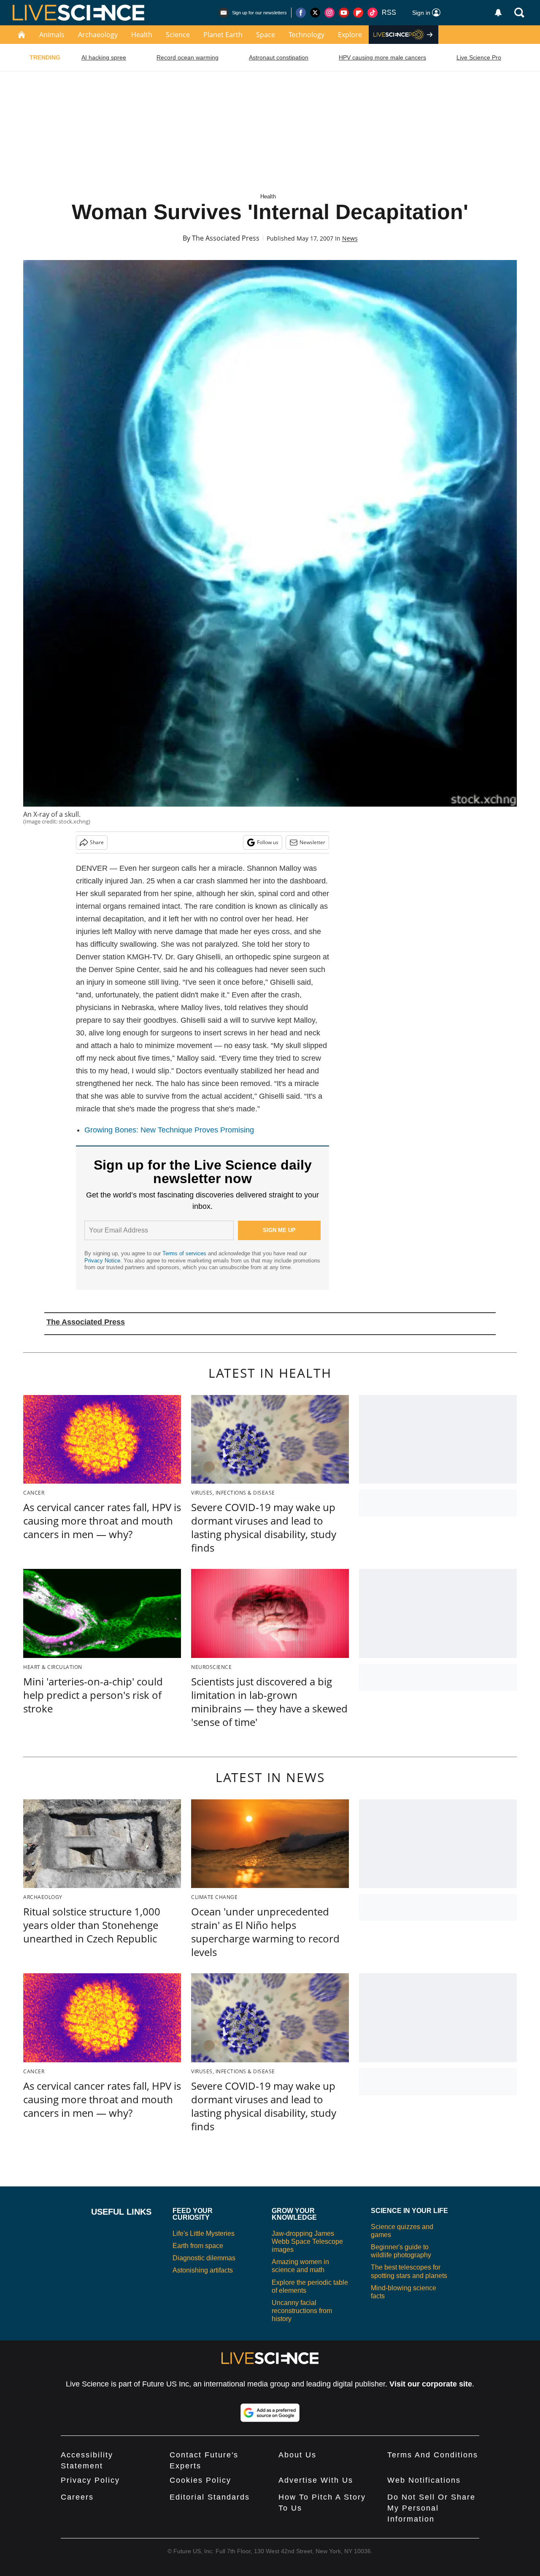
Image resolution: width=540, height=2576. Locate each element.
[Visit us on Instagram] (329, 13)
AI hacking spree (104, 57)
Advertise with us (316, 2480)
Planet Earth (223, 35)
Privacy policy (90, 2480)
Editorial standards (210, 2497)
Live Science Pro (479, 57)
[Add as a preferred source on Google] (270, 2413)
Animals (52, 35)
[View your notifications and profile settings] (498, 13)
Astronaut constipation (279, 57)
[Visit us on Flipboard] (358, 13)
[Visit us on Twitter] (315, 13)
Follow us (268, 842)
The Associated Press (226, 238)
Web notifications (424, 2480)
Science (178, 35)
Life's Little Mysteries (204, 2233)
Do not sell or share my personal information (431, 2508)
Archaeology (98, 35)
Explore (350, 35)
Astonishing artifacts (203, 2270)
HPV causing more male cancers (382, 57)
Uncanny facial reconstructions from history (302, 2311)
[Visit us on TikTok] (373, 13)
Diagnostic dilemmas (204, 2258)
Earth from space (198, 2246)
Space (266, 35)
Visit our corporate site (431, 2384)
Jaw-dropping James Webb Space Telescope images (307, 2241)
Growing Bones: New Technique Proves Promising (169, 1130)
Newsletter (312, 842)
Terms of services (185, 1253)
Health (142, 35)
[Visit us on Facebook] (301, 13)
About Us (297, 2455)
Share (97, 842)
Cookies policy (200, 2480)
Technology (306, 35)
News (350, 238)
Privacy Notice (102, 1261)
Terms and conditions (433, 2455)
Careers (77, 2497)
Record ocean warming (188, 57)
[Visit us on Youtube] (344, 13)
